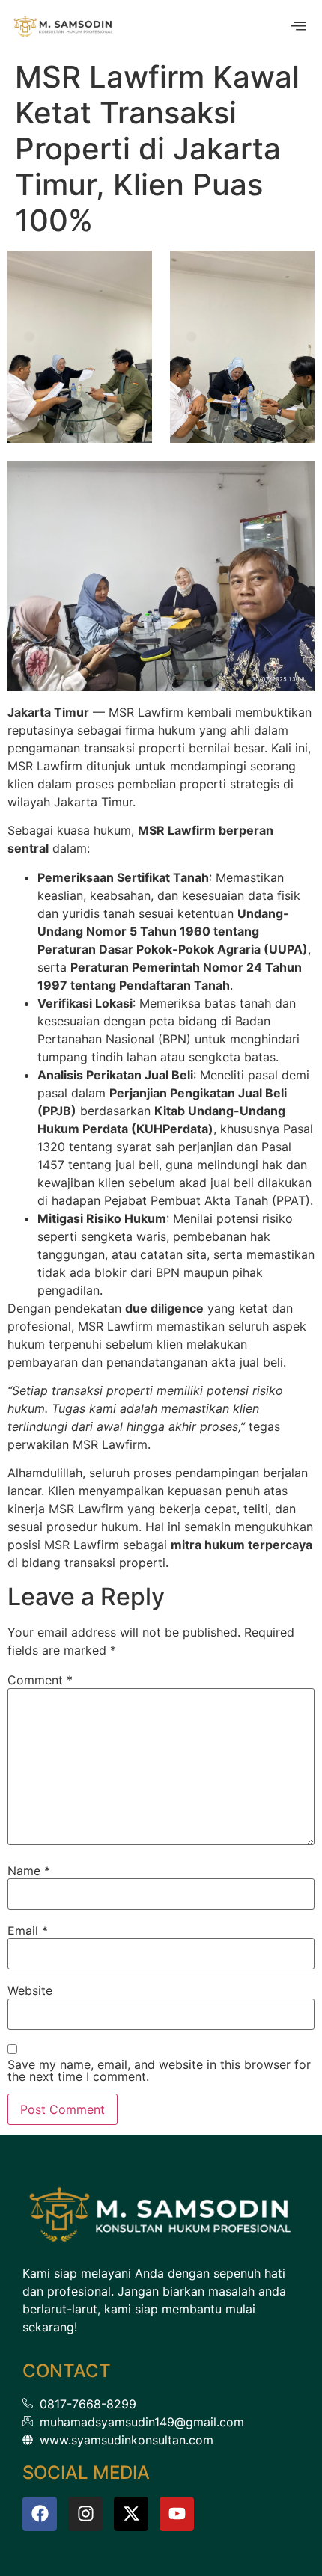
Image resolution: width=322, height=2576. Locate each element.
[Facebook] (40, 2514)
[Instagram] (85, 2514)
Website (30, 1990)
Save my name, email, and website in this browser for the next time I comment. (159, 2070)
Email (28, 1931)
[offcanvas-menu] (298, 27)
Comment (40, 1680)
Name (29, 1871)
